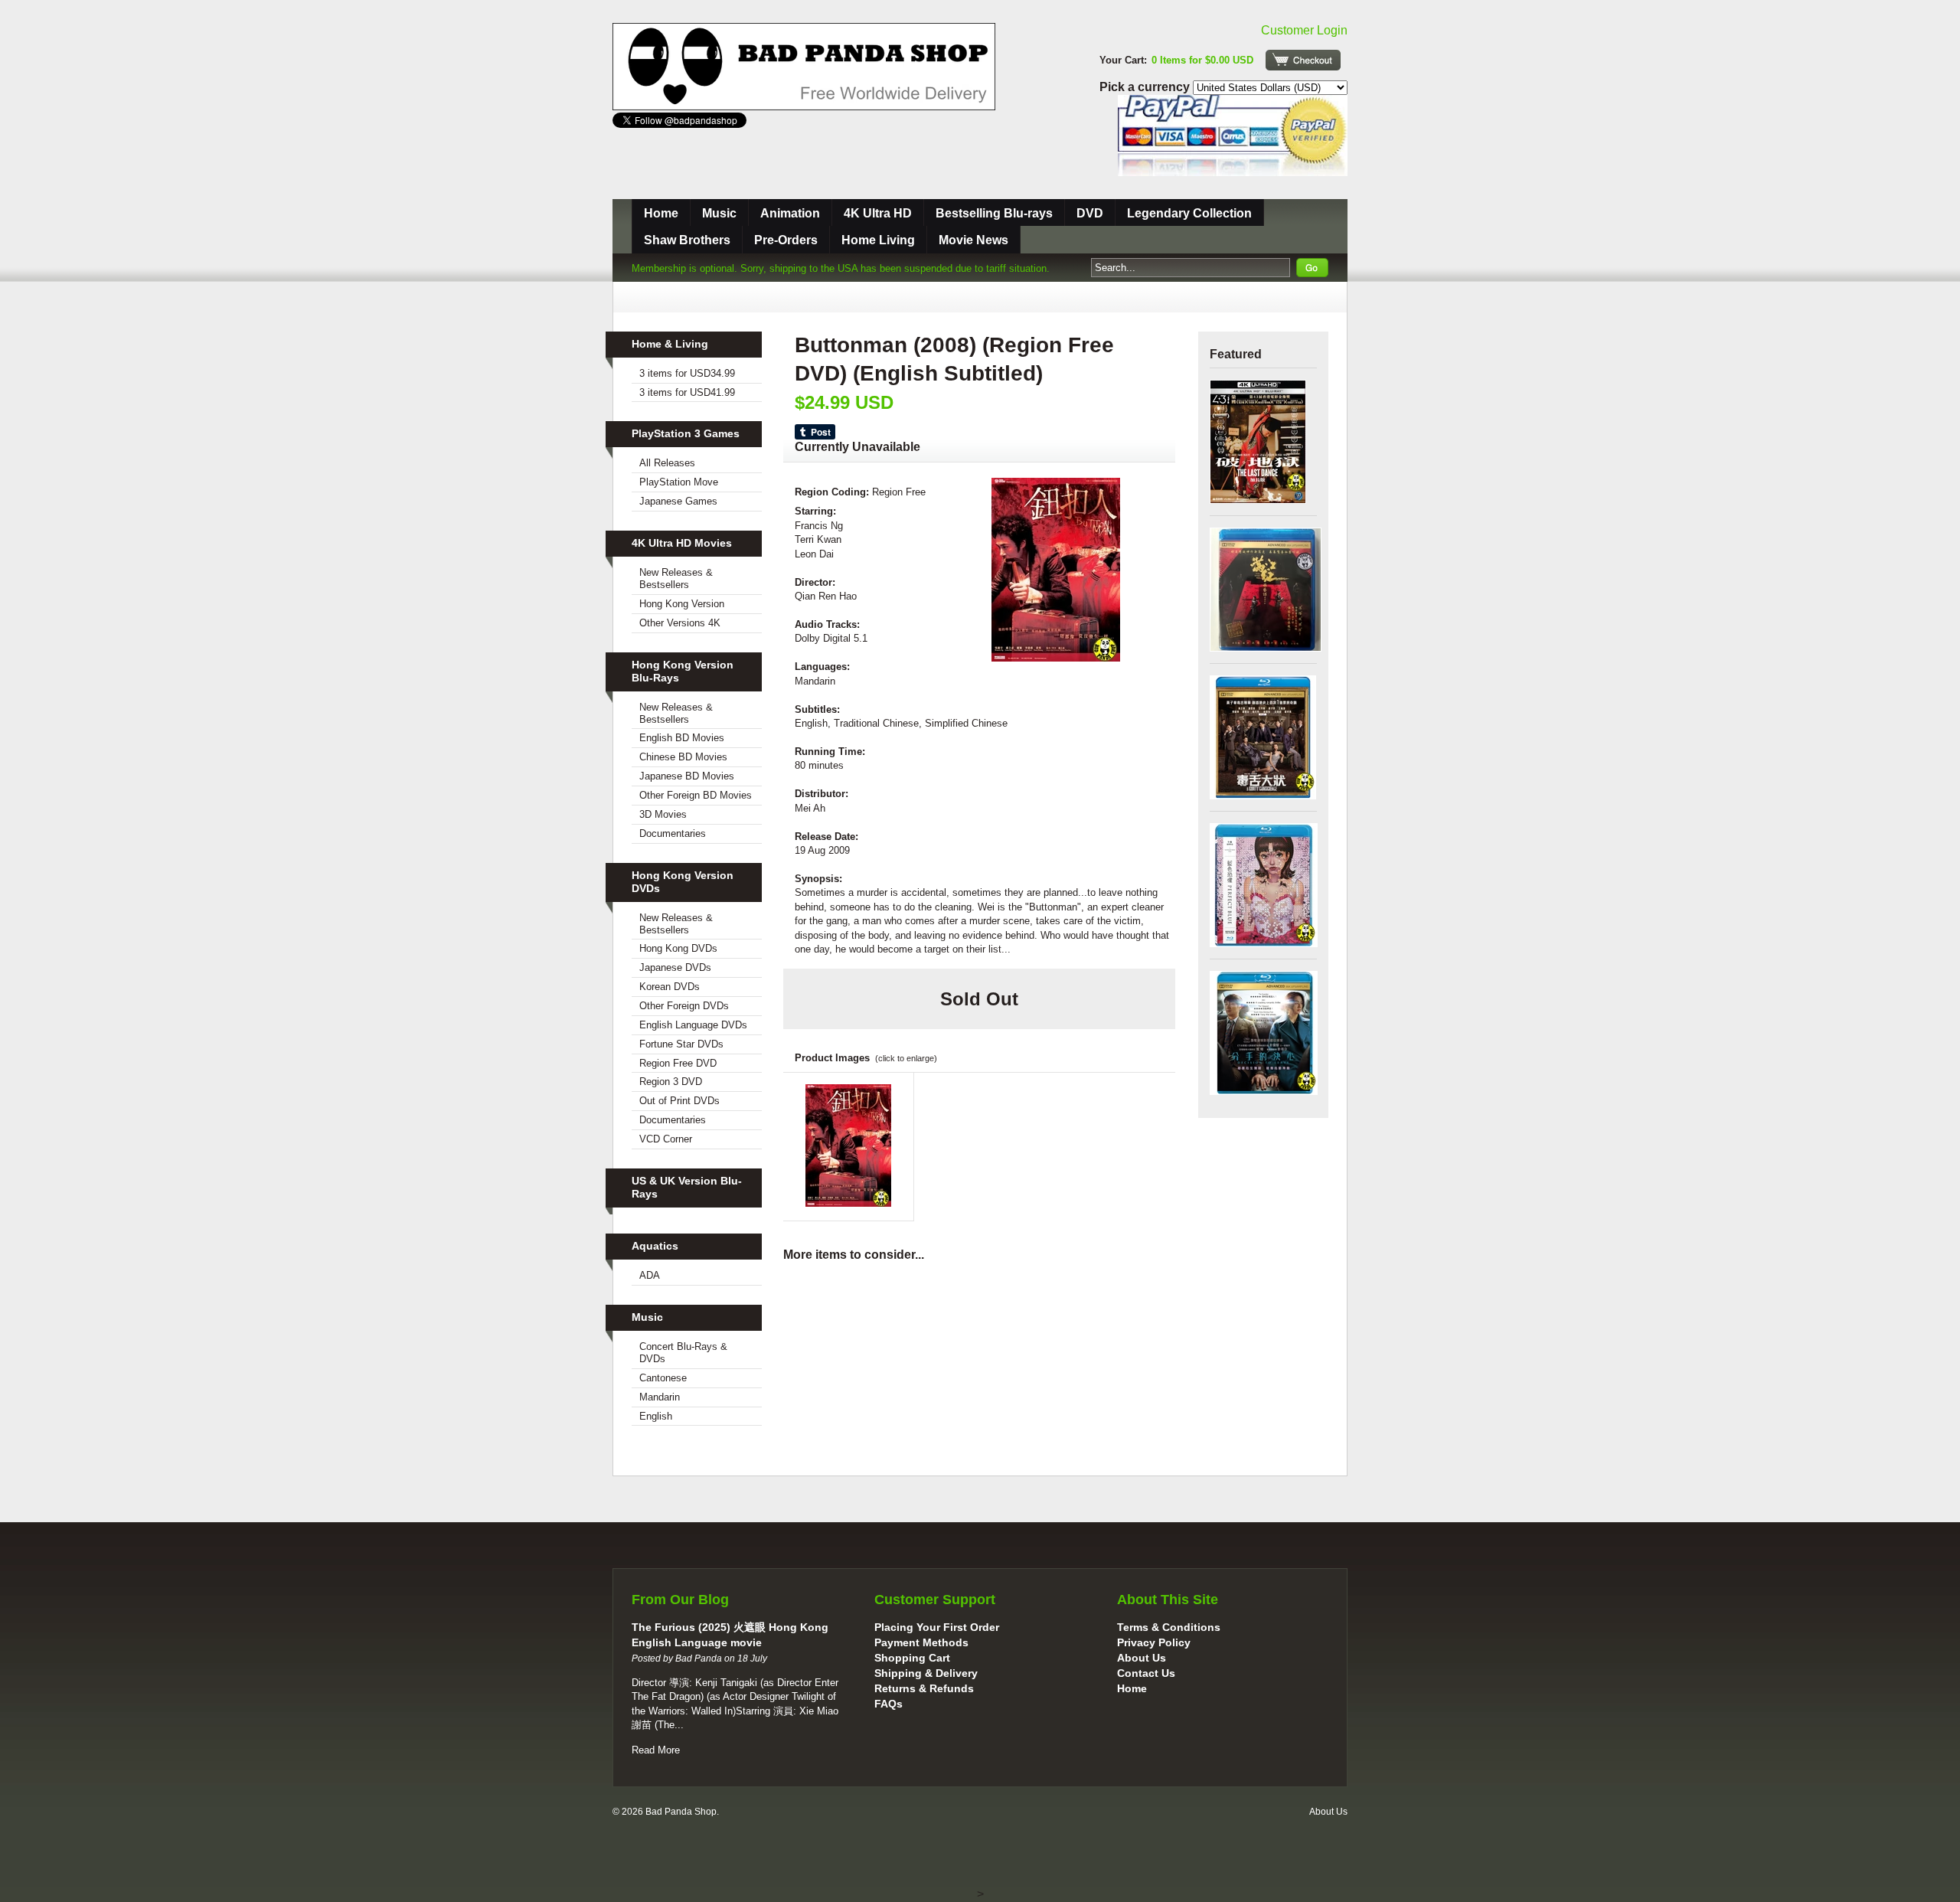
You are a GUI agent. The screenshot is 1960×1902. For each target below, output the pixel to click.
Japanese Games (678, 501)
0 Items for (1202, 60)
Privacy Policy (1154, 1642)
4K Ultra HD (878, 213)
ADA (650, 1275)
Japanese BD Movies (687, 776)
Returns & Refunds (924, 1688)
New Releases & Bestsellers (676, 578)
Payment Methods (921, 1642)
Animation (790, 213)
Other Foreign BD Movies (696, 795)
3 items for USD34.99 (687, 373)
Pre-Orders (786, 240)
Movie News (973, 240)
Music (719, 213)
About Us (1142, 1658)
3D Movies (663, 814)
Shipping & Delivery (926, 1673)
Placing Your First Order (937, 1627)
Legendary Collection (1189, 213)
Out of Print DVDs (679, 1101)
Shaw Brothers (687, 240)
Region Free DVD (678, 1063)
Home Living (878, 240)
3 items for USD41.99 (687, 392)
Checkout (1303, 60)
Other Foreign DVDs (684, 1006)
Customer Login (1304, 30)
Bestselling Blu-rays (994, 213)
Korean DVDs (670, 987)
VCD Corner (666, 1139)
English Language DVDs (693, 1025)
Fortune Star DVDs (681, 1044)
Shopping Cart (912, 1658)
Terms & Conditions (1169, 1627)
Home (661, 213)
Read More (656, 1750)
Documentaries (673, 833)
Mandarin (660, 1397)
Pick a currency (1146, 87)
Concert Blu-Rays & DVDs (683, 1353)
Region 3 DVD (671, 1082)
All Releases (667, 463)
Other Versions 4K (680, 623)
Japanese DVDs (675, 967)
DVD (1090, 213)
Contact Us (1146, 1673)
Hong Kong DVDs (678, 948)
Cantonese (663, 1378)
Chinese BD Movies (683, 757)
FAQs (889, 1704)
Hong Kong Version (682, 604)
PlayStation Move (679, 482)
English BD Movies (682, 738)
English (656, 1416)
